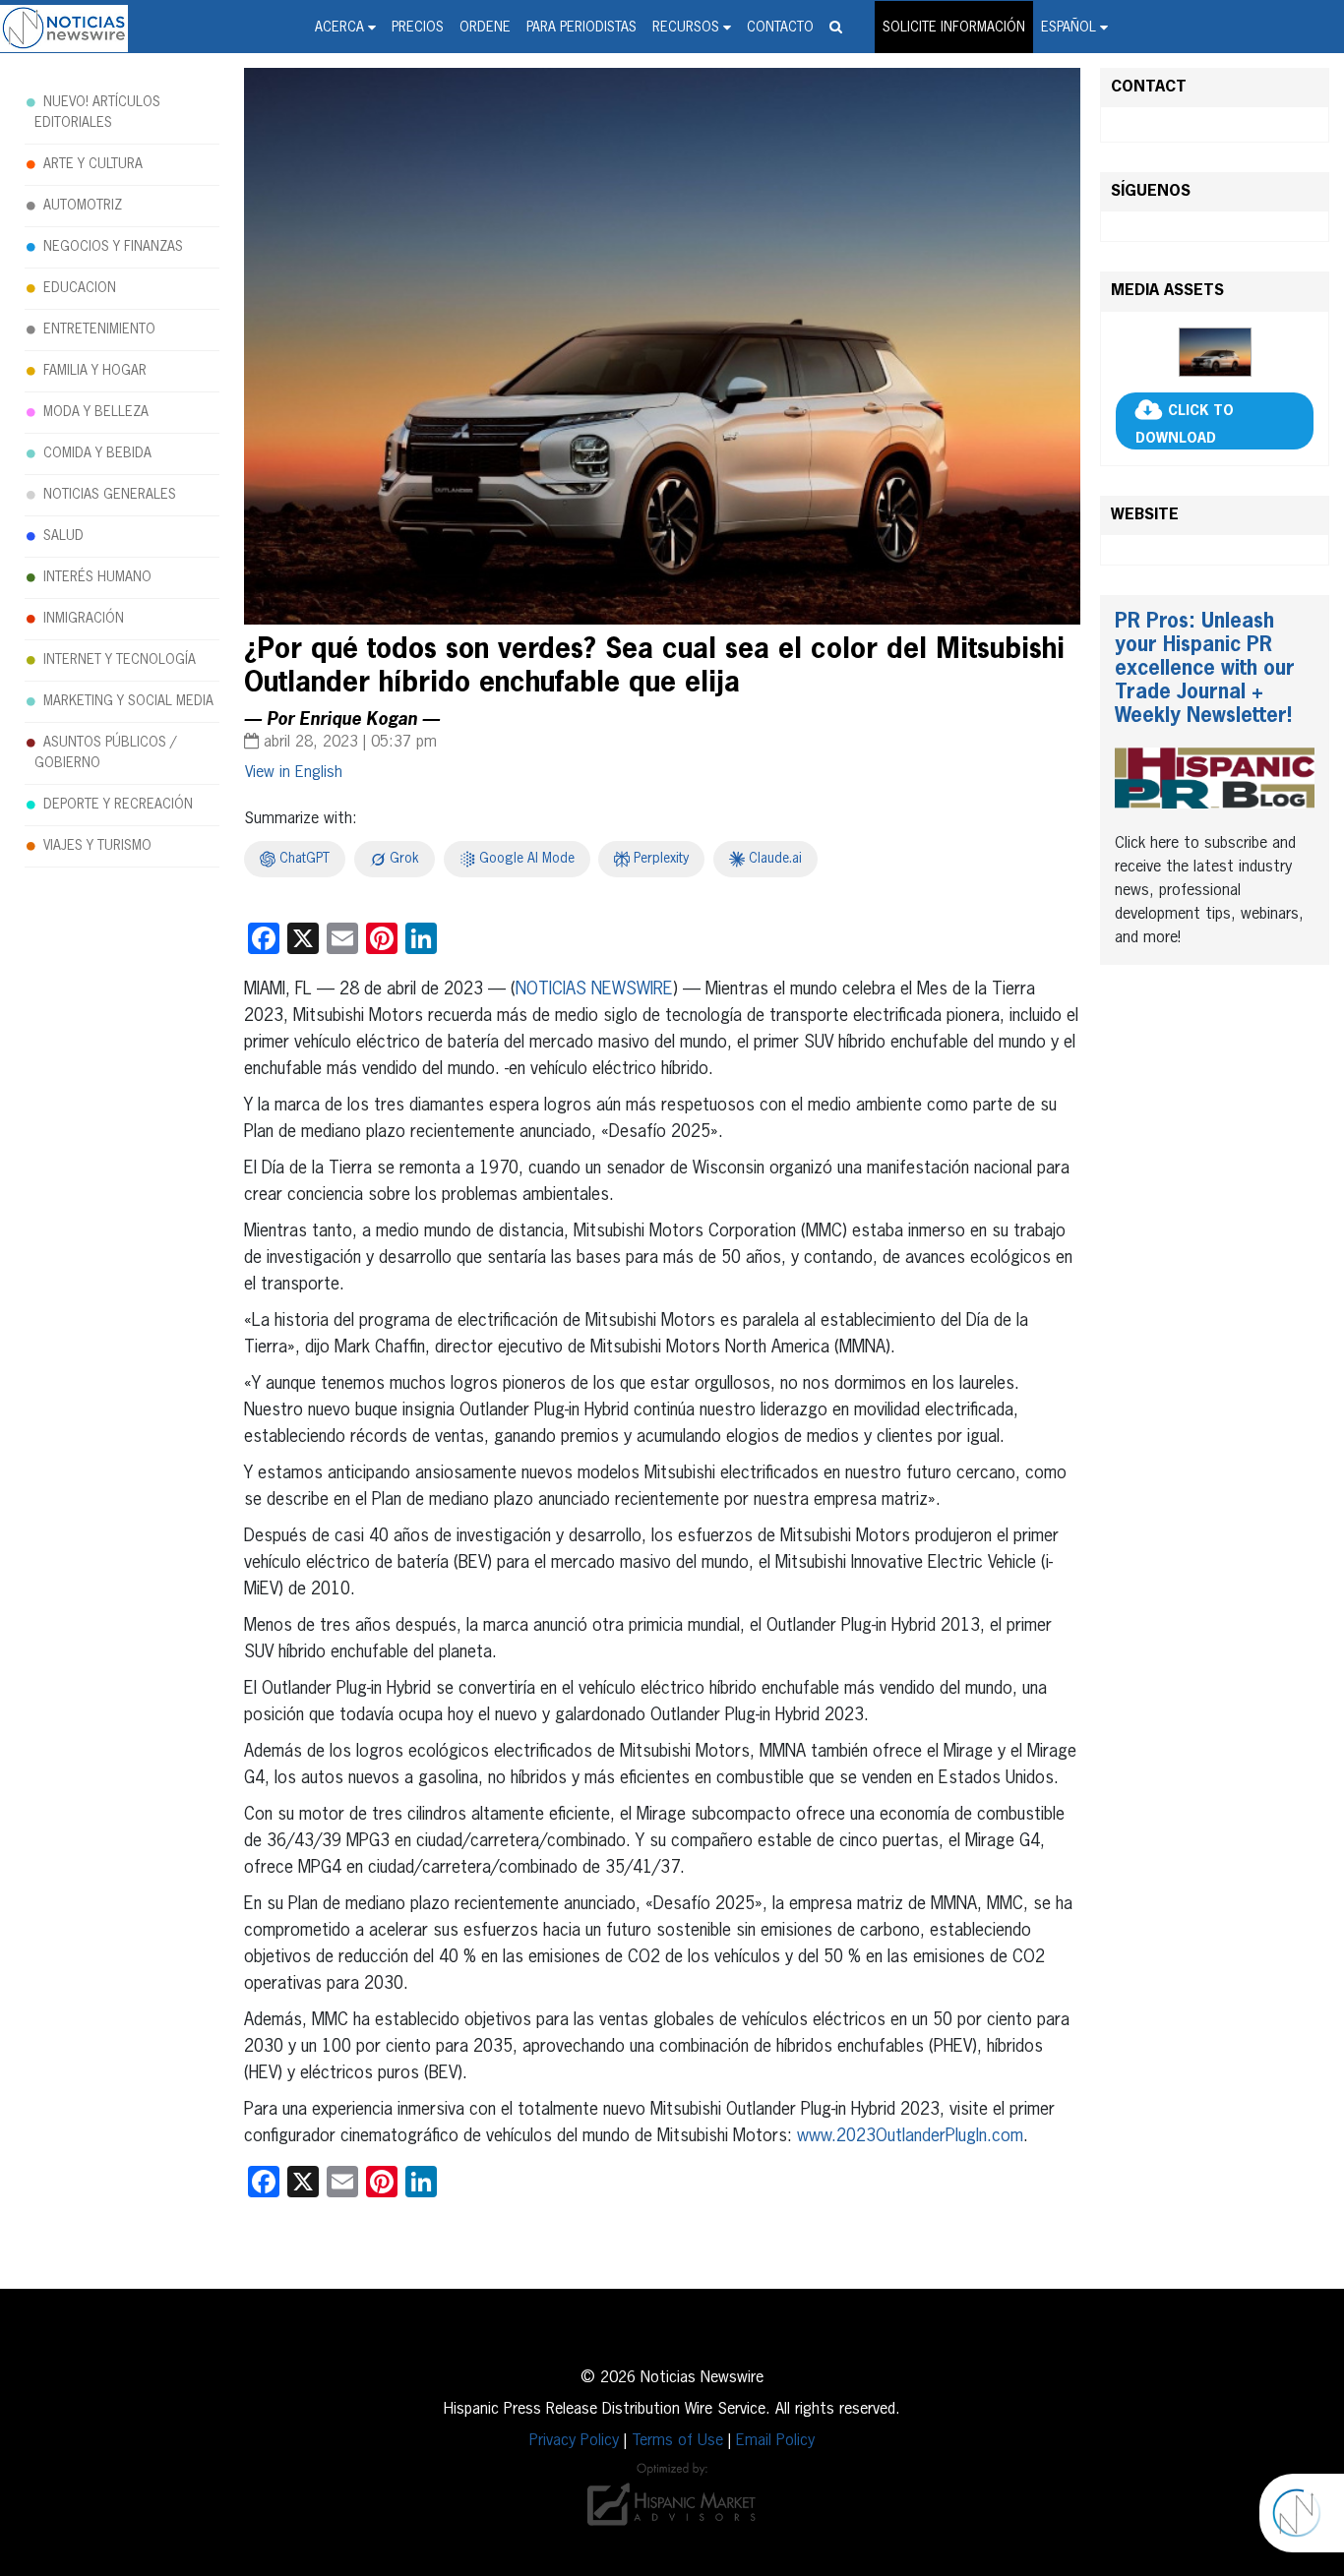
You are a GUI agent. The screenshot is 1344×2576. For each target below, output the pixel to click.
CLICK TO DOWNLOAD (1185, 425)
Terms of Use (677, 2441)
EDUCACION (80, 288)
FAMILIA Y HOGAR (95, 371)
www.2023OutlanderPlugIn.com (910, 2136)
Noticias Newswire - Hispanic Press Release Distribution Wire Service (64, 29)
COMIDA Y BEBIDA (97, 453)
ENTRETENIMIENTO (99, 329)
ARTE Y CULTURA (93, 164)
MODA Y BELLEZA (96, 412)
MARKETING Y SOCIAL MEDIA (128, 701)
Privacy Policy (574, 2441)
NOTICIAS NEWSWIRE (594, 989)
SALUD (63, 536)
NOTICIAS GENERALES (110, 495)
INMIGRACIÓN (84, 619)
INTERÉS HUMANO (97, 577)
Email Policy (775, 2441)
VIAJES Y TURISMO (97, 846)
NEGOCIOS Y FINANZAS (113, 247)
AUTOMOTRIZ (83, 206)
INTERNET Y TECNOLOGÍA (120, 660)
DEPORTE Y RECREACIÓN (118, 805)
